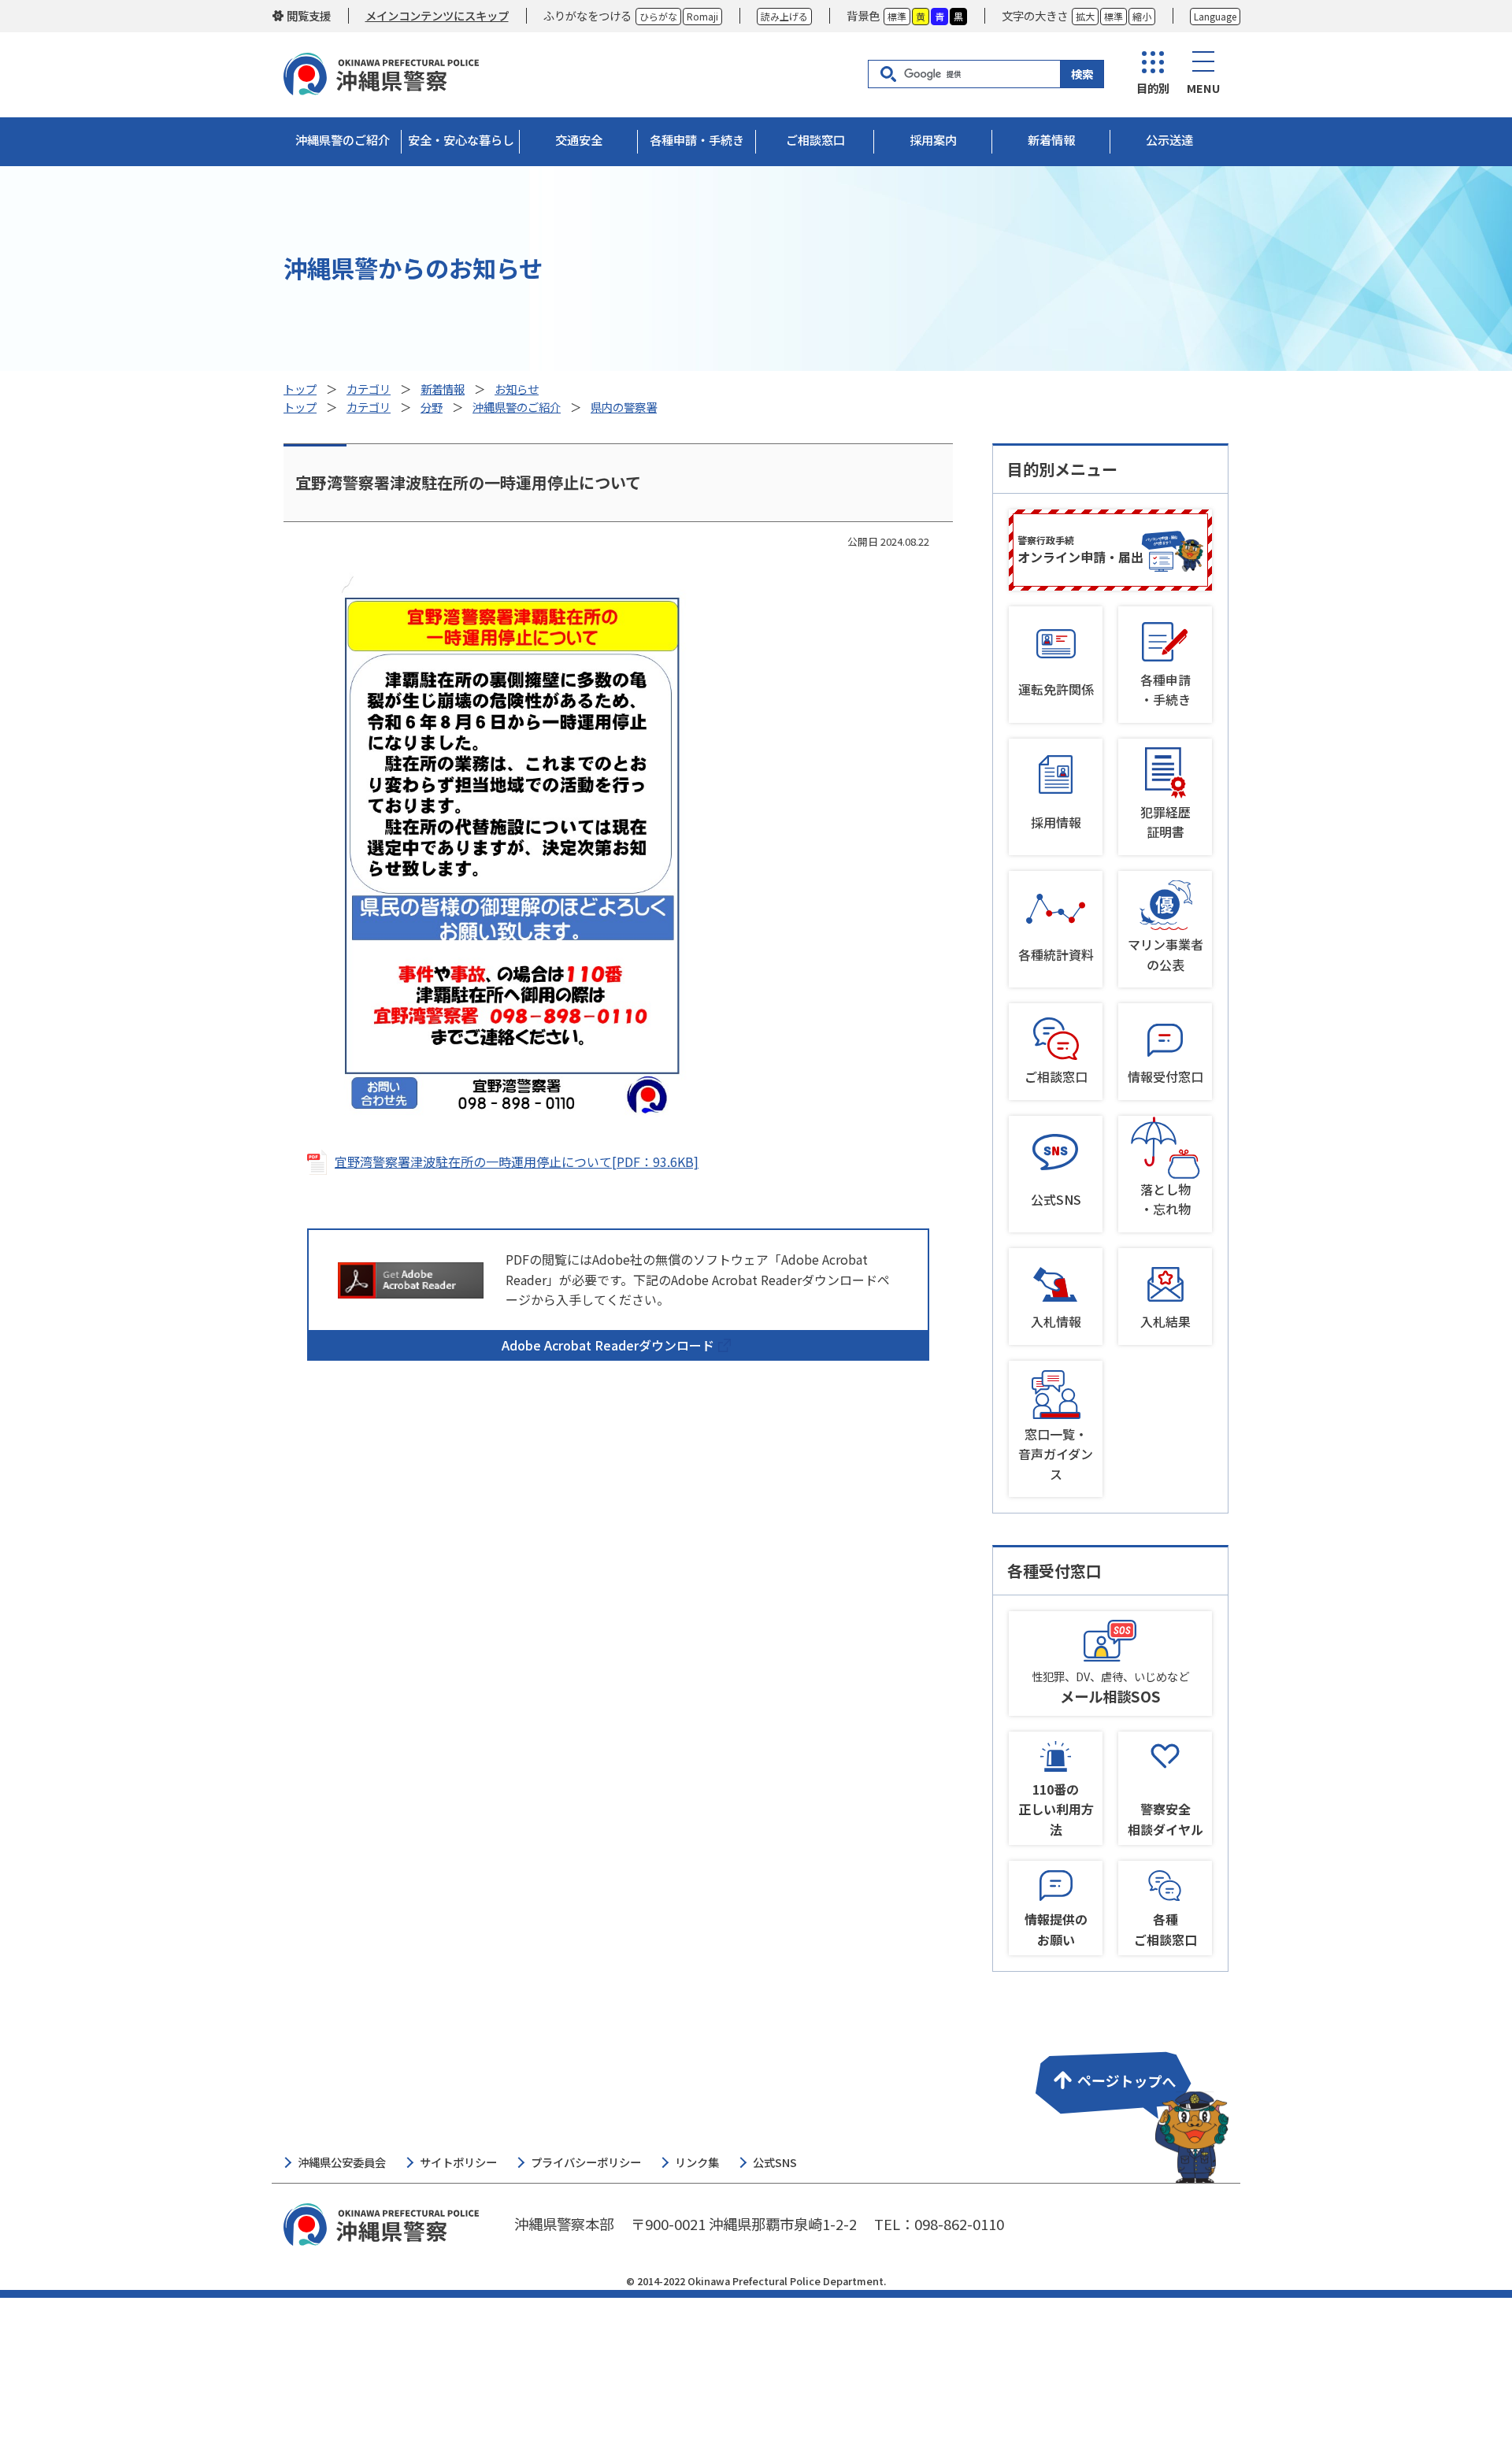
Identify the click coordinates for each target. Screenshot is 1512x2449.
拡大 (1085, 16)
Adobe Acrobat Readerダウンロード (608, 1345)
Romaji (702, 16)
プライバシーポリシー (586, 2162)
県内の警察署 (624, 407)
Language (1215, 16)
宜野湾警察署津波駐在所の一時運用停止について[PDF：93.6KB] (517, 1162)
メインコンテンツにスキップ (437, 15)
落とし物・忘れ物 (1165, 1199)
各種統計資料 (1056, 954)
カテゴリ (369, 389)
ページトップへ (1129, 2107)
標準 (897, 16)
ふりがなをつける (587, 15)
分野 (432, 407)
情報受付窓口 (1165, 1076)
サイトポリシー (458, 2162)
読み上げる (784, 16)
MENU (1203, 88)
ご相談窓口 (1056, 1076)
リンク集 (697, 2162)
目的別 (1153, 88)
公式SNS (1056, 1199)
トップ (300, 389)
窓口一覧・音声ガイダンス (1056, 1454)
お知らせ (517, 389)
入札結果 (1165, 1321)
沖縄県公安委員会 (342, 2162)
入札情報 (1056, 1321)
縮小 (1142, 16)
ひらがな (658, 16)
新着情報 (443, 389)
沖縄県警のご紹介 (517, 407)
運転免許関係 (1056, 689)
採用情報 (1056, 822)
